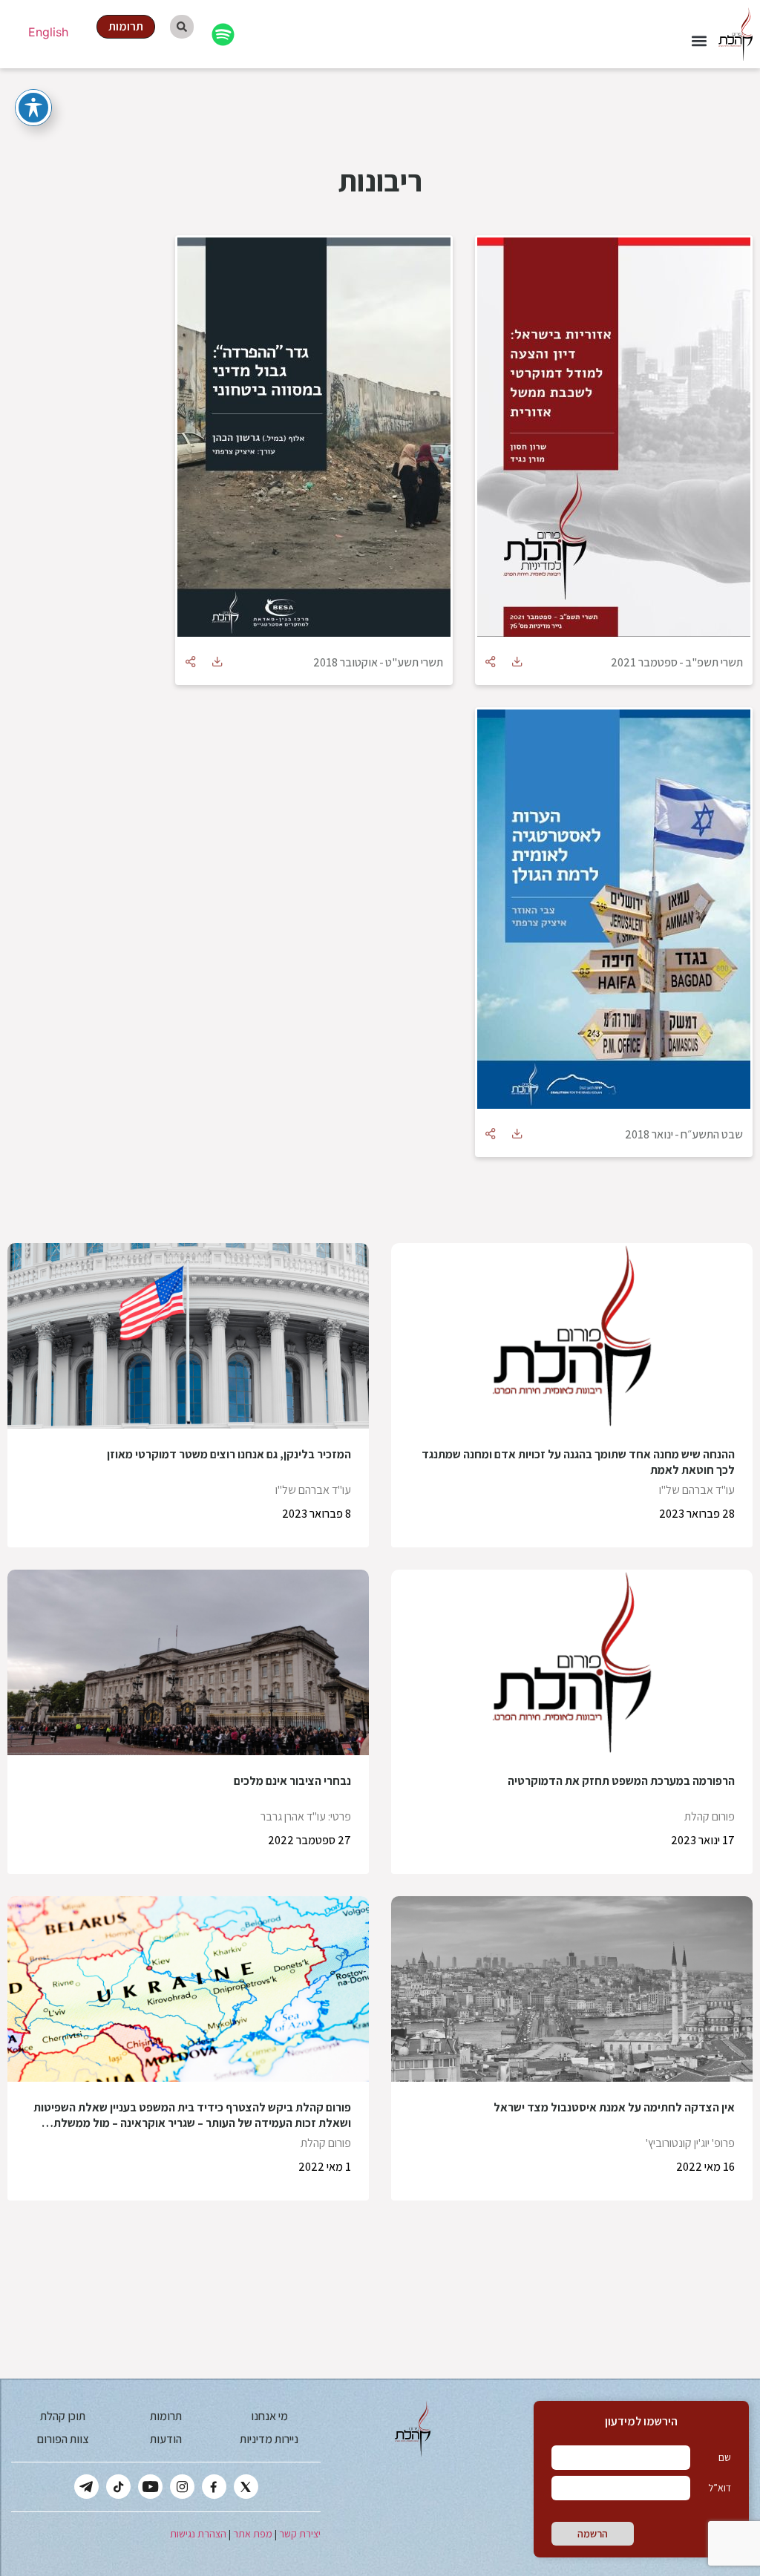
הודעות (166, 2439)
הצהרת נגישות (198, 2534)
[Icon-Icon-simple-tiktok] (118, 2487)
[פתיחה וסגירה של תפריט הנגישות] (33, 108)
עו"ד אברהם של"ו (697, 1490)
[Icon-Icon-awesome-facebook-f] (214, 2487)
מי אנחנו (269, 2416)
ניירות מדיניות (269, 2439)
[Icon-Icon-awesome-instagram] (182, 2487)
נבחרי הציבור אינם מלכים (292, 1781)
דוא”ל (720, 2488)
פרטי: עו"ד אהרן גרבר (306, 1816)
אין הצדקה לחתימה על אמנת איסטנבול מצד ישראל (614, 2107)
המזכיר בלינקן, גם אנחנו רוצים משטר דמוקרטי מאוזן (229, 1454)
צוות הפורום (63, 2439)
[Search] (182, 27)
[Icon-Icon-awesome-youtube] (150, 2487)
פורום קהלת (710, 1816)
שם (725, 2457)
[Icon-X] (246, 2487)
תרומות (166, 2416)
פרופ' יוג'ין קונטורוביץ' (690, 2143)
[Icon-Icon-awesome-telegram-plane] (86, 2487)
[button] (699, 41)
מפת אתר (253, 2534)
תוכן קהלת (63, 2416)
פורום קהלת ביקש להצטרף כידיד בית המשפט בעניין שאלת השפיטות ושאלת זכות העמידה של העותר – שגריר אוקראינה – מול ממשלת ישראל (192, 2123)
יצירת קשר (300, 2534)
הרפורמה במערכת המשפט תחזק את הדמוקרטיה (621, 1781)
